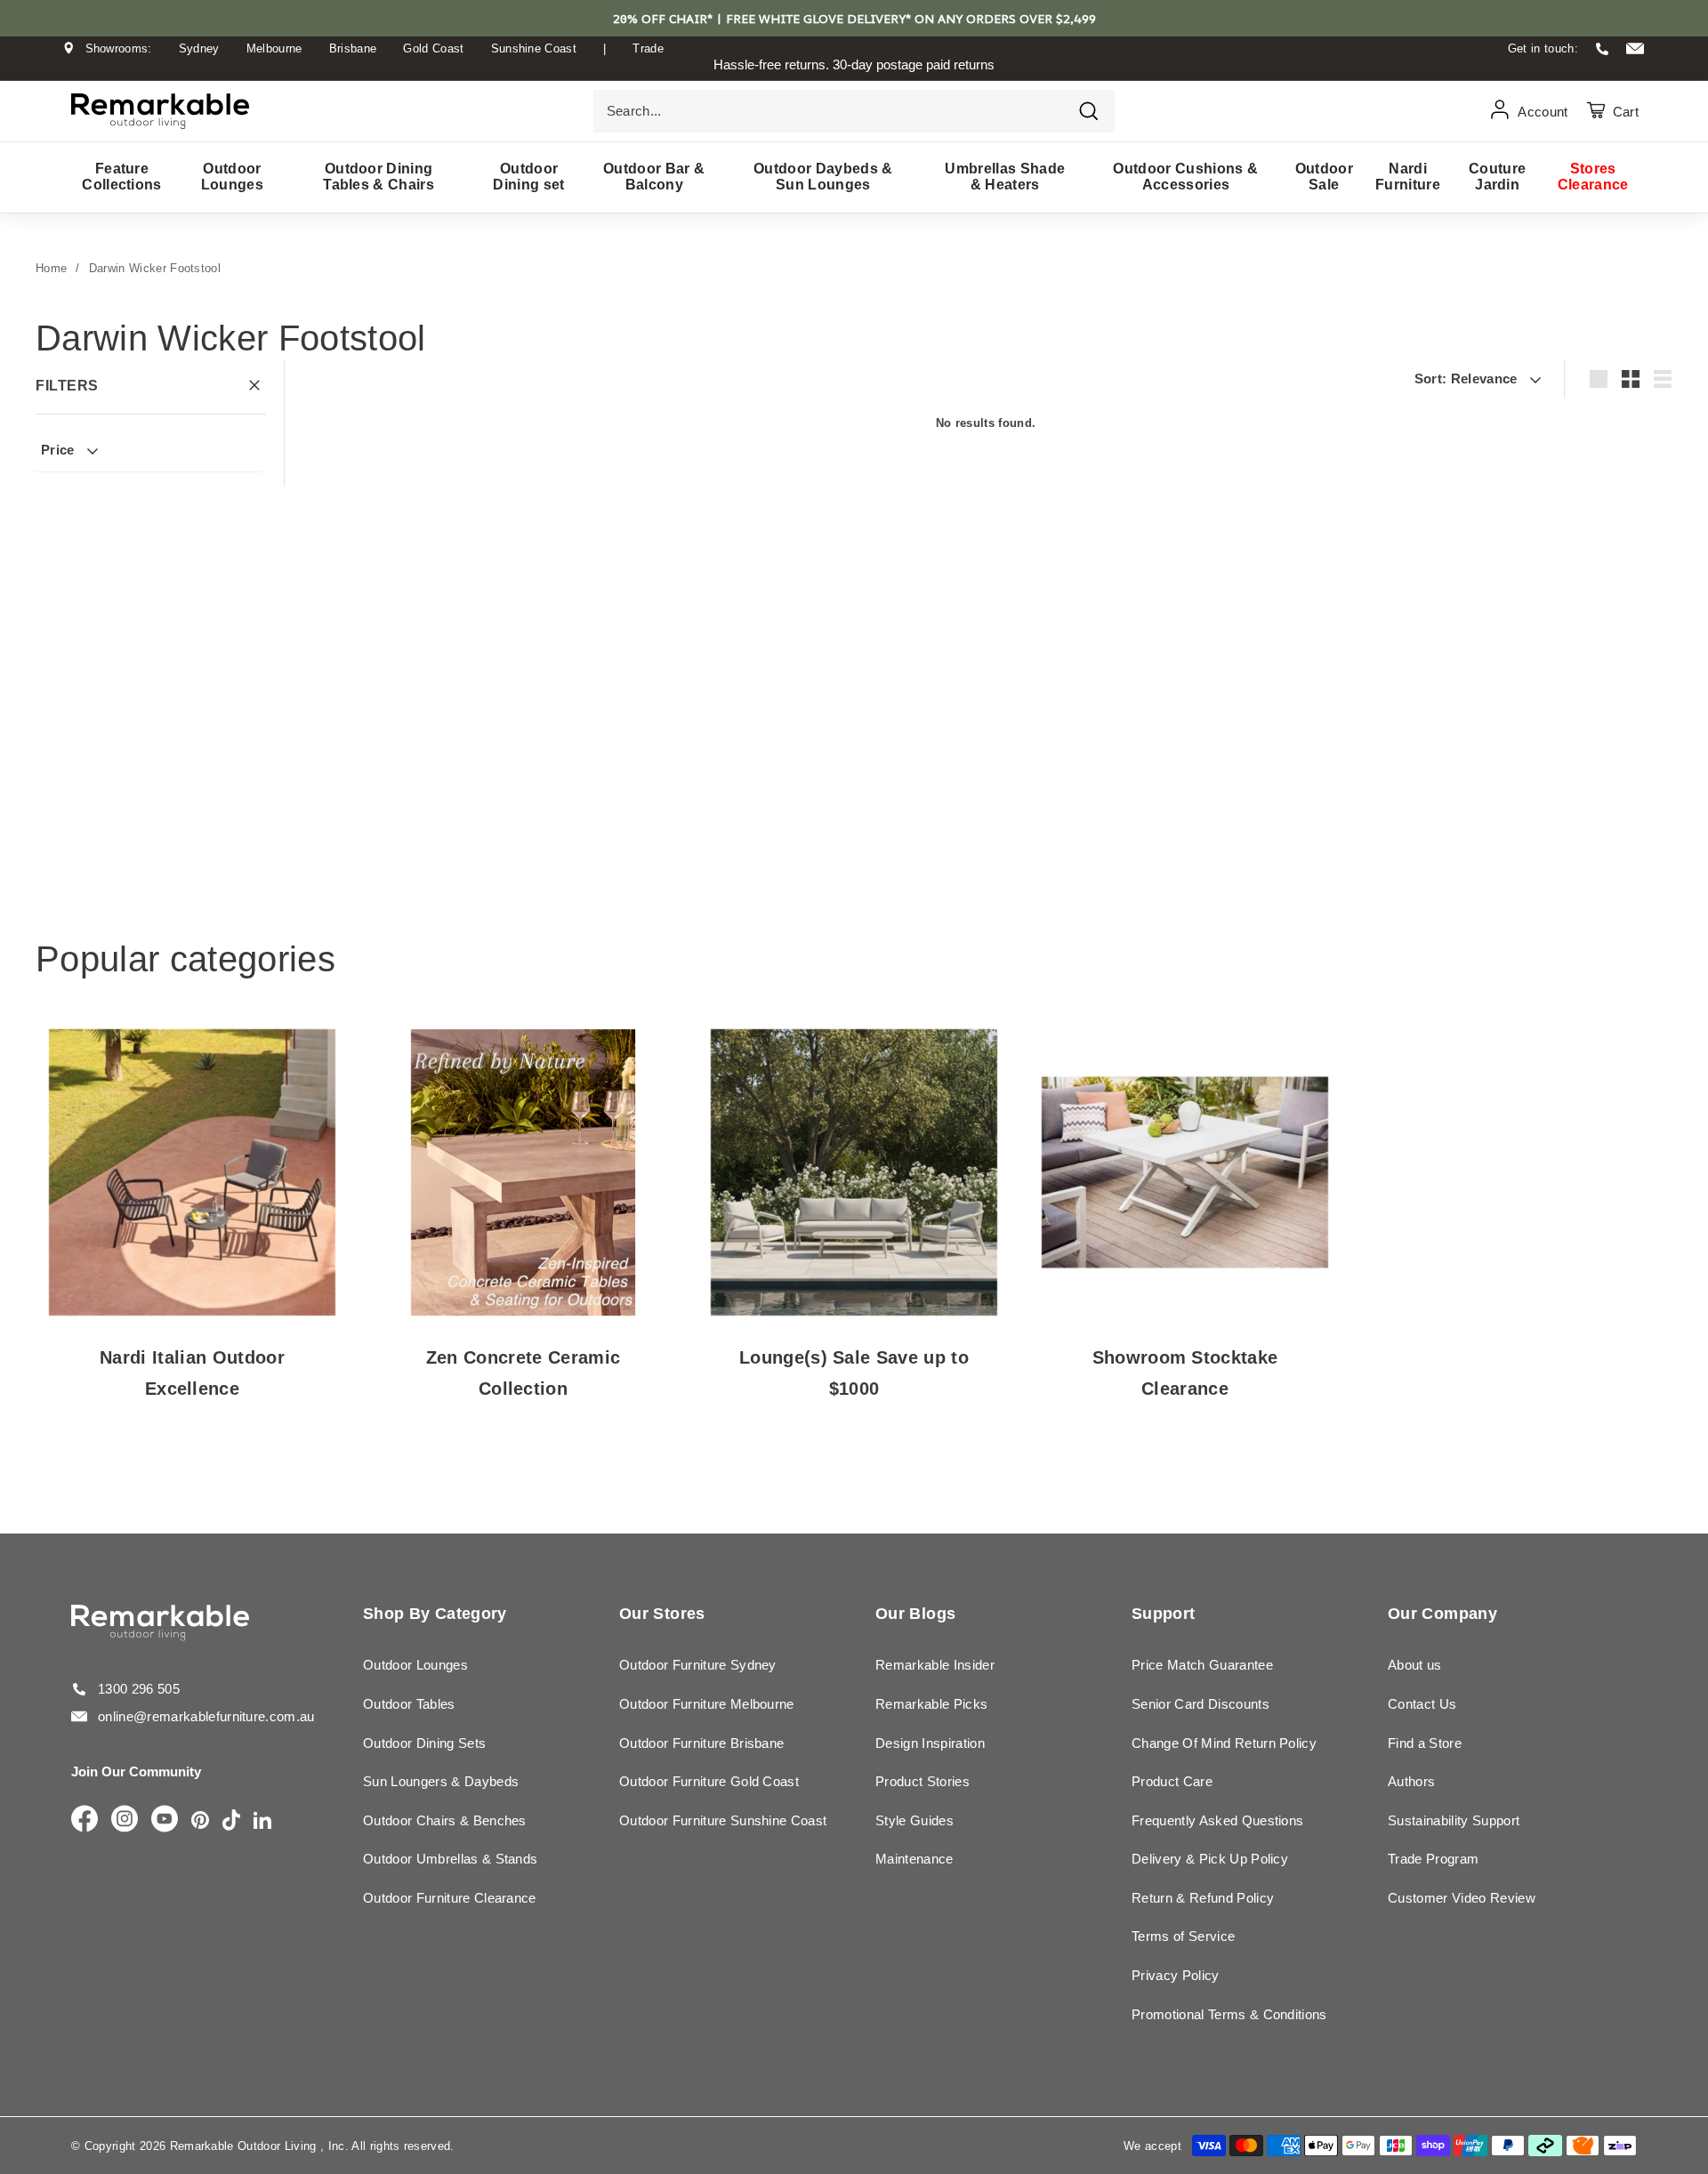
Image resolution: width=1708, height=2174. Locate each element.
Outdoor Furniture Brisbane (701, 1743)
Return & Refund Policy (1203, 1898)
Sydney (199, 48)
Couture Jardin (1497, 177)
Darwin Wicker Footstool (155, 268)
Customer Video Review (1462, 1898)
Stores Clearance (1593, 177)
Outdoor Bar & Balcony (654, 177)
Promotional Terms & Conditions (1229, 2014)
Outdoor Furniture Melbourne (707, 1704)
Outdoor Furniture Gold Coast (709, 1781)
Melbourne (274, 48)
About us (1415, 1665)
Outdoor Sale (1324, 177)
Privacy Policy (1176, 1975)
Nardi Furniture (1408, 177)
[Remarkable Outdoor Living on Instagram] (125, 1820)
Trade (648, 48)
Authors (1411, 1781)
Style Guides (914, 1820)
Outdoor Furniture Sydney (698, 1665)
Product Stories (922, 1781)
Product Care (1172, 1781)
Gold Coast (433, 48)
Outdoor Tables (409, 1704)
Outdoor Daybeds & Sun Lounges (823, 177)
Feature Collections (122, 177)
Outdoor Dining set (528, 177)
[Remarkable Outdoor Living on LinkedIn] (262, 1821)
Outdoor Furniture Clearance (450, 1898)
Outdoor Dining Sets (424, 1743)
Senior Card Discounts (1200, 1704)
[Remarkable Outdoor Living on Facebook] (85, 1820)
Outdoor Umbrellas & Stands (450, 1859)
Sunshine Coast (534, 48)
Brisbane (353, 48)
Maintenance (914, 1859)
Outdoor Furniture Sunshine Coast (723, 1820)
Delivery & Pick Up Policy (1210, 1859)
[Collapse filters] (254, 386)
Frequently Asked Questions (1217, 1820)
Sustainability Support (1454, 1820)
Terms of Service (1183, 1936)
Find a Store (1425, 1743)
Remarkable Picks (931, 1704)
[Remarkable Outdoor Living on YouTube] (165, 1820)
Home (51, 268)
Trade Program (1433, 1859)
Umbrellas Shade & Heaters (1005, 177)
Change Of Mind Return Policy (1224, 1743)
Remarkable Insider (935, 1665)
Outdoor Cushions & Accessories (1185, 177)
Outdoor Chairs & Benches (445, 1820)
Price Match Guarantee (1202, 1665)
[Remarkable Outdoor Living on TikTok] (231, 1821)
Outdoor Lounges (232, 177)
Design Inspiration (930, 1743)
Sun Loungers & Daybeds (441, 1781)
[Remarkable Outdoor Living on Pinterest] (200, 1821)
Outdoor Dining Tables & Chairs (379, 177)
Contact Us (1422, 1704)
